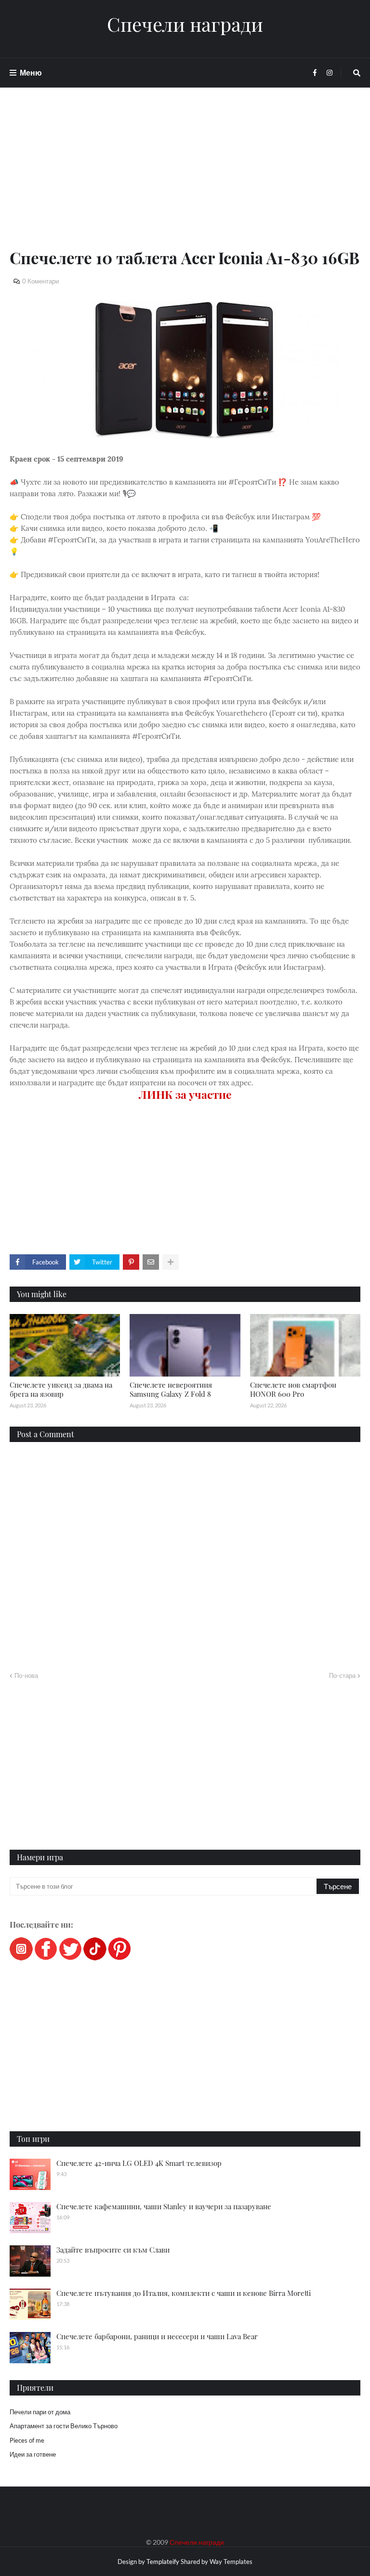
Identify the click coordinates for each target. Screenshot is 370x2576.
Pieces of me (27, 2440)
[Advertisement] (185, 179)
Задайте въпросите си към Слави (113, 2250)
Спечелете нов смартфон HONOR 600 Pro (293, 1390)
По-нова (26, 1675)
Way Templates (231, 2562)
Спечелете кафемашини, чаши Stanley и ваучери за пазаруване (164, 2206)
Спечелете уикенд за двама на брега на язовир (61, 1390)
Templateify (163, 2562)
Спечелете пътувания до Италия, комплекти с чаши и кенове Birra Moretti (184, 2293)
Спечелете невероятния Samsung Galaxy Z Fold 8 (171, 1390)
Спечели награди (185, 24)
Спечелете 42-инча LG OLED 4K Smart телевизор (139, 2163)
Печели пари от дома (40, 2412)
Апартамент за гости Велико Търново (64, 2426)
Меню (31, 72)
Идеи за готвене (33, 2454)
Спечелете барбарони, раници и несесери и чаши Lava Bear (157, 2336)
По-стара (342, 1675)
